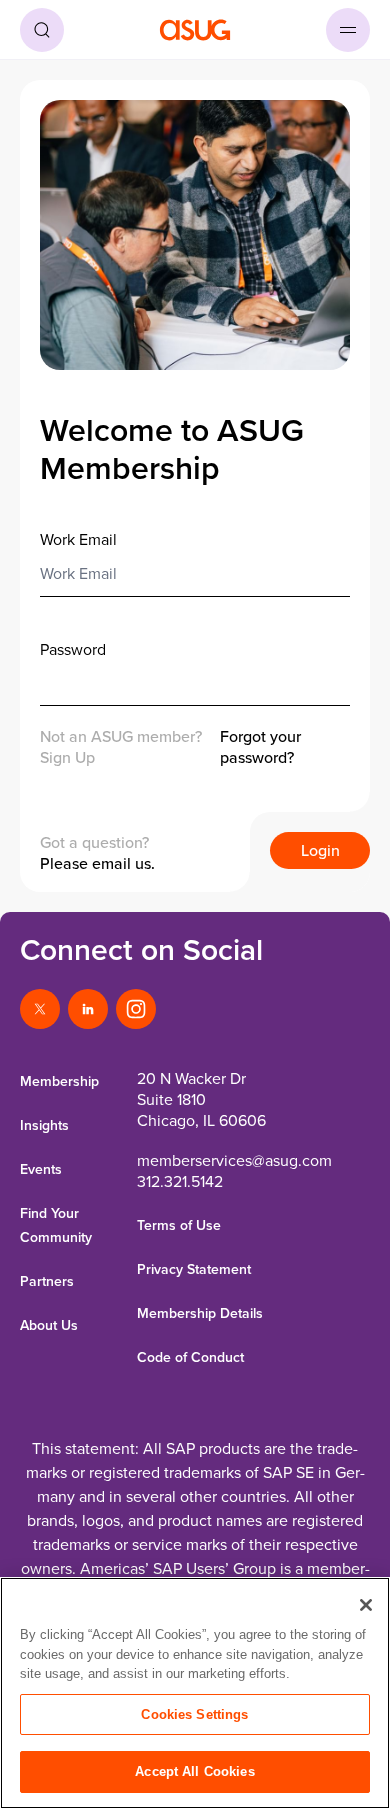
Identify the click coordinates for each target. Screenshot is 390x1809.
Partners (47, 1281)
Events (41, 1169)
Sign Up (67, 757)
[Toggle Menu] (348, 30)
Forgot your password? (260, 747)
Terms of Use (179, 1225)
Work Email (78, 539)
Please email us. (97, 863)
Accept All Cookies (194, 1771)
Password (73, 649)
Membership (59, 1081)
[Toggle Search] (42, 30)
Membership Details (200, 1313)
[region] (195, 1693)
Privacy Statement (194, 1269)
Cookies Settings (194, 1714)
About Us (49, 1325)
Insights (44, 1125)
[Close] (366, 1605)
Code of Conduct (190, 1357)
